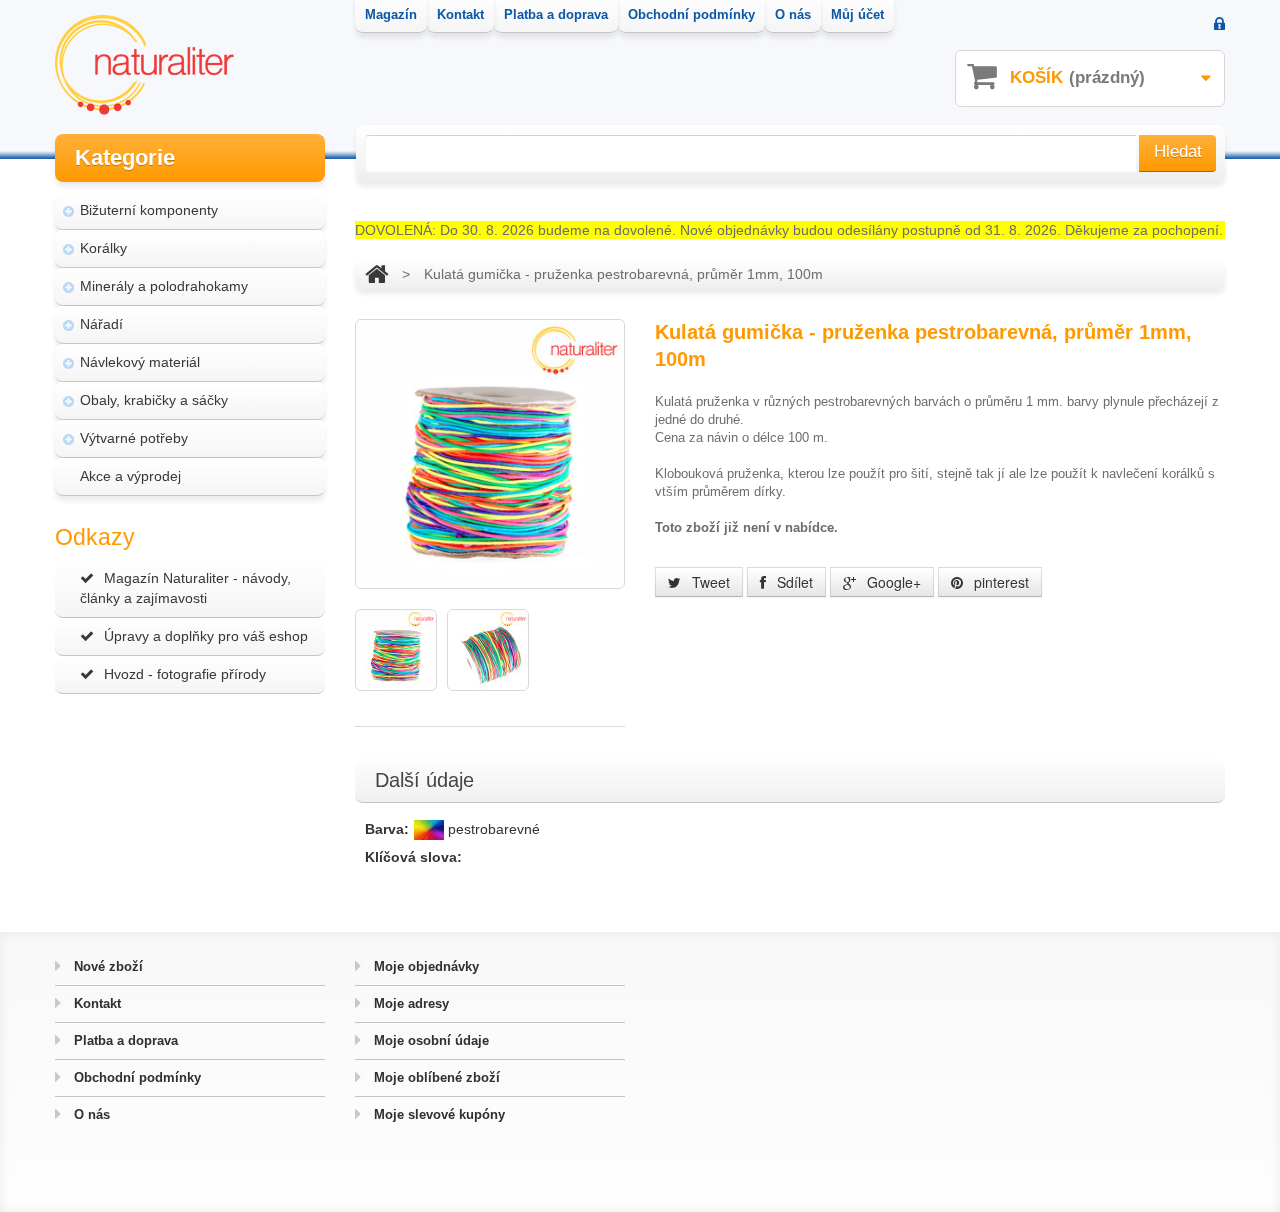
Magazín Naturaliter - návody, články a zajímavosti (185, 588)
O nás (90, 1114)
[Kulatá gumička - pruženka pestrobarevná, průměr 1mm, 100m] (396, 650)
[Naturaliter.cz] (144, 65)
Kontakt (95, 1003)
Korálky (103, 248)
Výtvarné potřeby (134, 438)
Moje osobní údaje (429, 1040)
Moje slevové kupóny (437, 1114)
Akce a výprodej (130, 476)
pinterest (999, 582)
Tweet (709, 582)
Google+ (892, 582)
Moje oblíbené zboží (435, 1077)
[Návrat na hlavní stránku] (376, 274)
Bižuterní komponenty (149, 210)
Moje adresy (409, 1003)
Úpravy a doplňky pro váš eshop (206, 636)
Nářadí (101, 324)
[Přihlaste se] (1219, 25)
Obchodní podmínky (135, 1077)
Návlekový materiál (140, 362)
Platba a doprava (124, 1040)
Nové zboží (106, 966)
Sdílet (793, 582)
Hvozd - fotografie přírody (185, 674)
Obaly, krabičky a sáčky (154, 400)
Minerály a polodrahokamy (164, 286)
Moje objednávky (424, 966)
